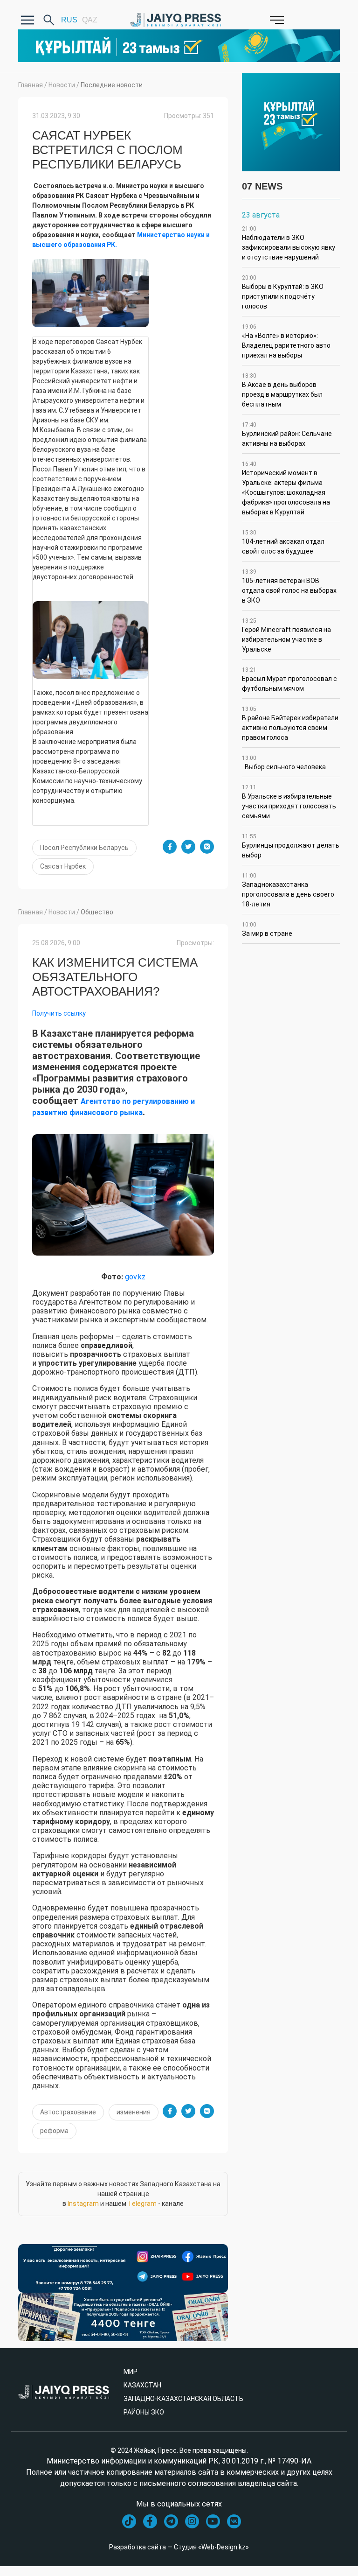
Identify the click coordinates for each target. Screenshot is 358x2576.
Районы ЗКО (144, 2412)
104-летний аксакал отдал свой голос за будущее (283, 542)
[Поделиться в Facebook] (170, 847)
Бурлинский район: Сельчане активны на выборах (287, 434)
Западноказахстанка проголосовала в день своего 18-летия (288, 890)
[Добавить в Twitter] (188, 847)
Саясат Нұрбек (63, 866)
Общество (97, 912)
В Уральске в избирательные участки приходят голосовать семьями (289, 802)
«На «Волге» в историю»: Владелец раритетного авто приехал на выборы (286, 341)
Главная (31, 85)
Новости (62, 85)
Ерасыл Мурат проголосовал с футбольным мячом (289, 679)
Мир (131, 2372)
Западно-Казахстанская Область (183, 2399)
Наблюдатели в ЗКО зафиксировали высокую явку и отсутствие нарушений (289, 243)
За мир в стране (267, 929)
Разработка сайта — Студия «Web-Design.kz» (179, 2547)
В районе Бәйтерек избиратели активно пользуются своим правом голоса (290, 723)
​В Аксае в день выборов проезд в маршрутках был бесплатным (282, 390)
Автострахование (68, 2112)
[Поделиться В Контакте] (207, 847)
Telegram (142, 2204)
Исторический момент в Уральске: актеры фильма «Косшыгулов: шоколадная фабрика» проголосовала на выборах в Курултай (286, 488)
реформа (54, 2131)
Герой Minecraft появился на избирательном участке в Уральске (286, 635)
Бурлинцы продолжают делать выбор (291, 846)
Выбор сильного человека (284, 763)
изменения (134, 2112)
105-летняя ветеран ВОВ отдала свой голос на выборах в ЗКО (289, 586)
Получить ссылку (59, 1013)
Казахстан (142, 2385)
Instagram (83, 2204)
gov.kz (135, 1277)
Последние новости (112, 85)
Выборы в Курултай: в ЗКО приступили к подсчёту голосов (283, 292)
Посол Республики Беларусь (84, 848)
